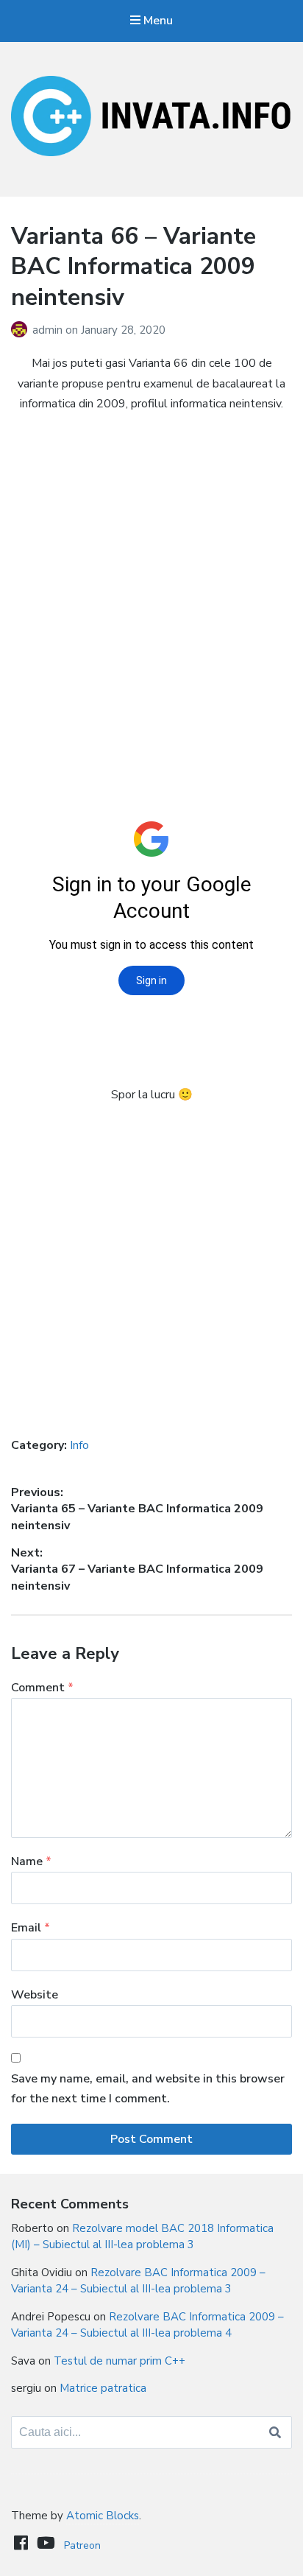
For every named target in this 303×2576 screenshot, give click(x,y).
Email (31, 1928)
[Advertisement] (151, 580)
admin (49, 330)
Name (31, 1861)
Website (35, 1995)
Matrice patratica (103, 2388)
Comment (42, 1688)
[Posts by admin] (22, 330)
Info (79, 1445)
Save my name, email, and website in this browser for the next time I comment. (148, 2089)
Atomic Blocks (103, 2516)
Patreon (82, 2545)
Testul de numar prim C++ (120, 2361)
